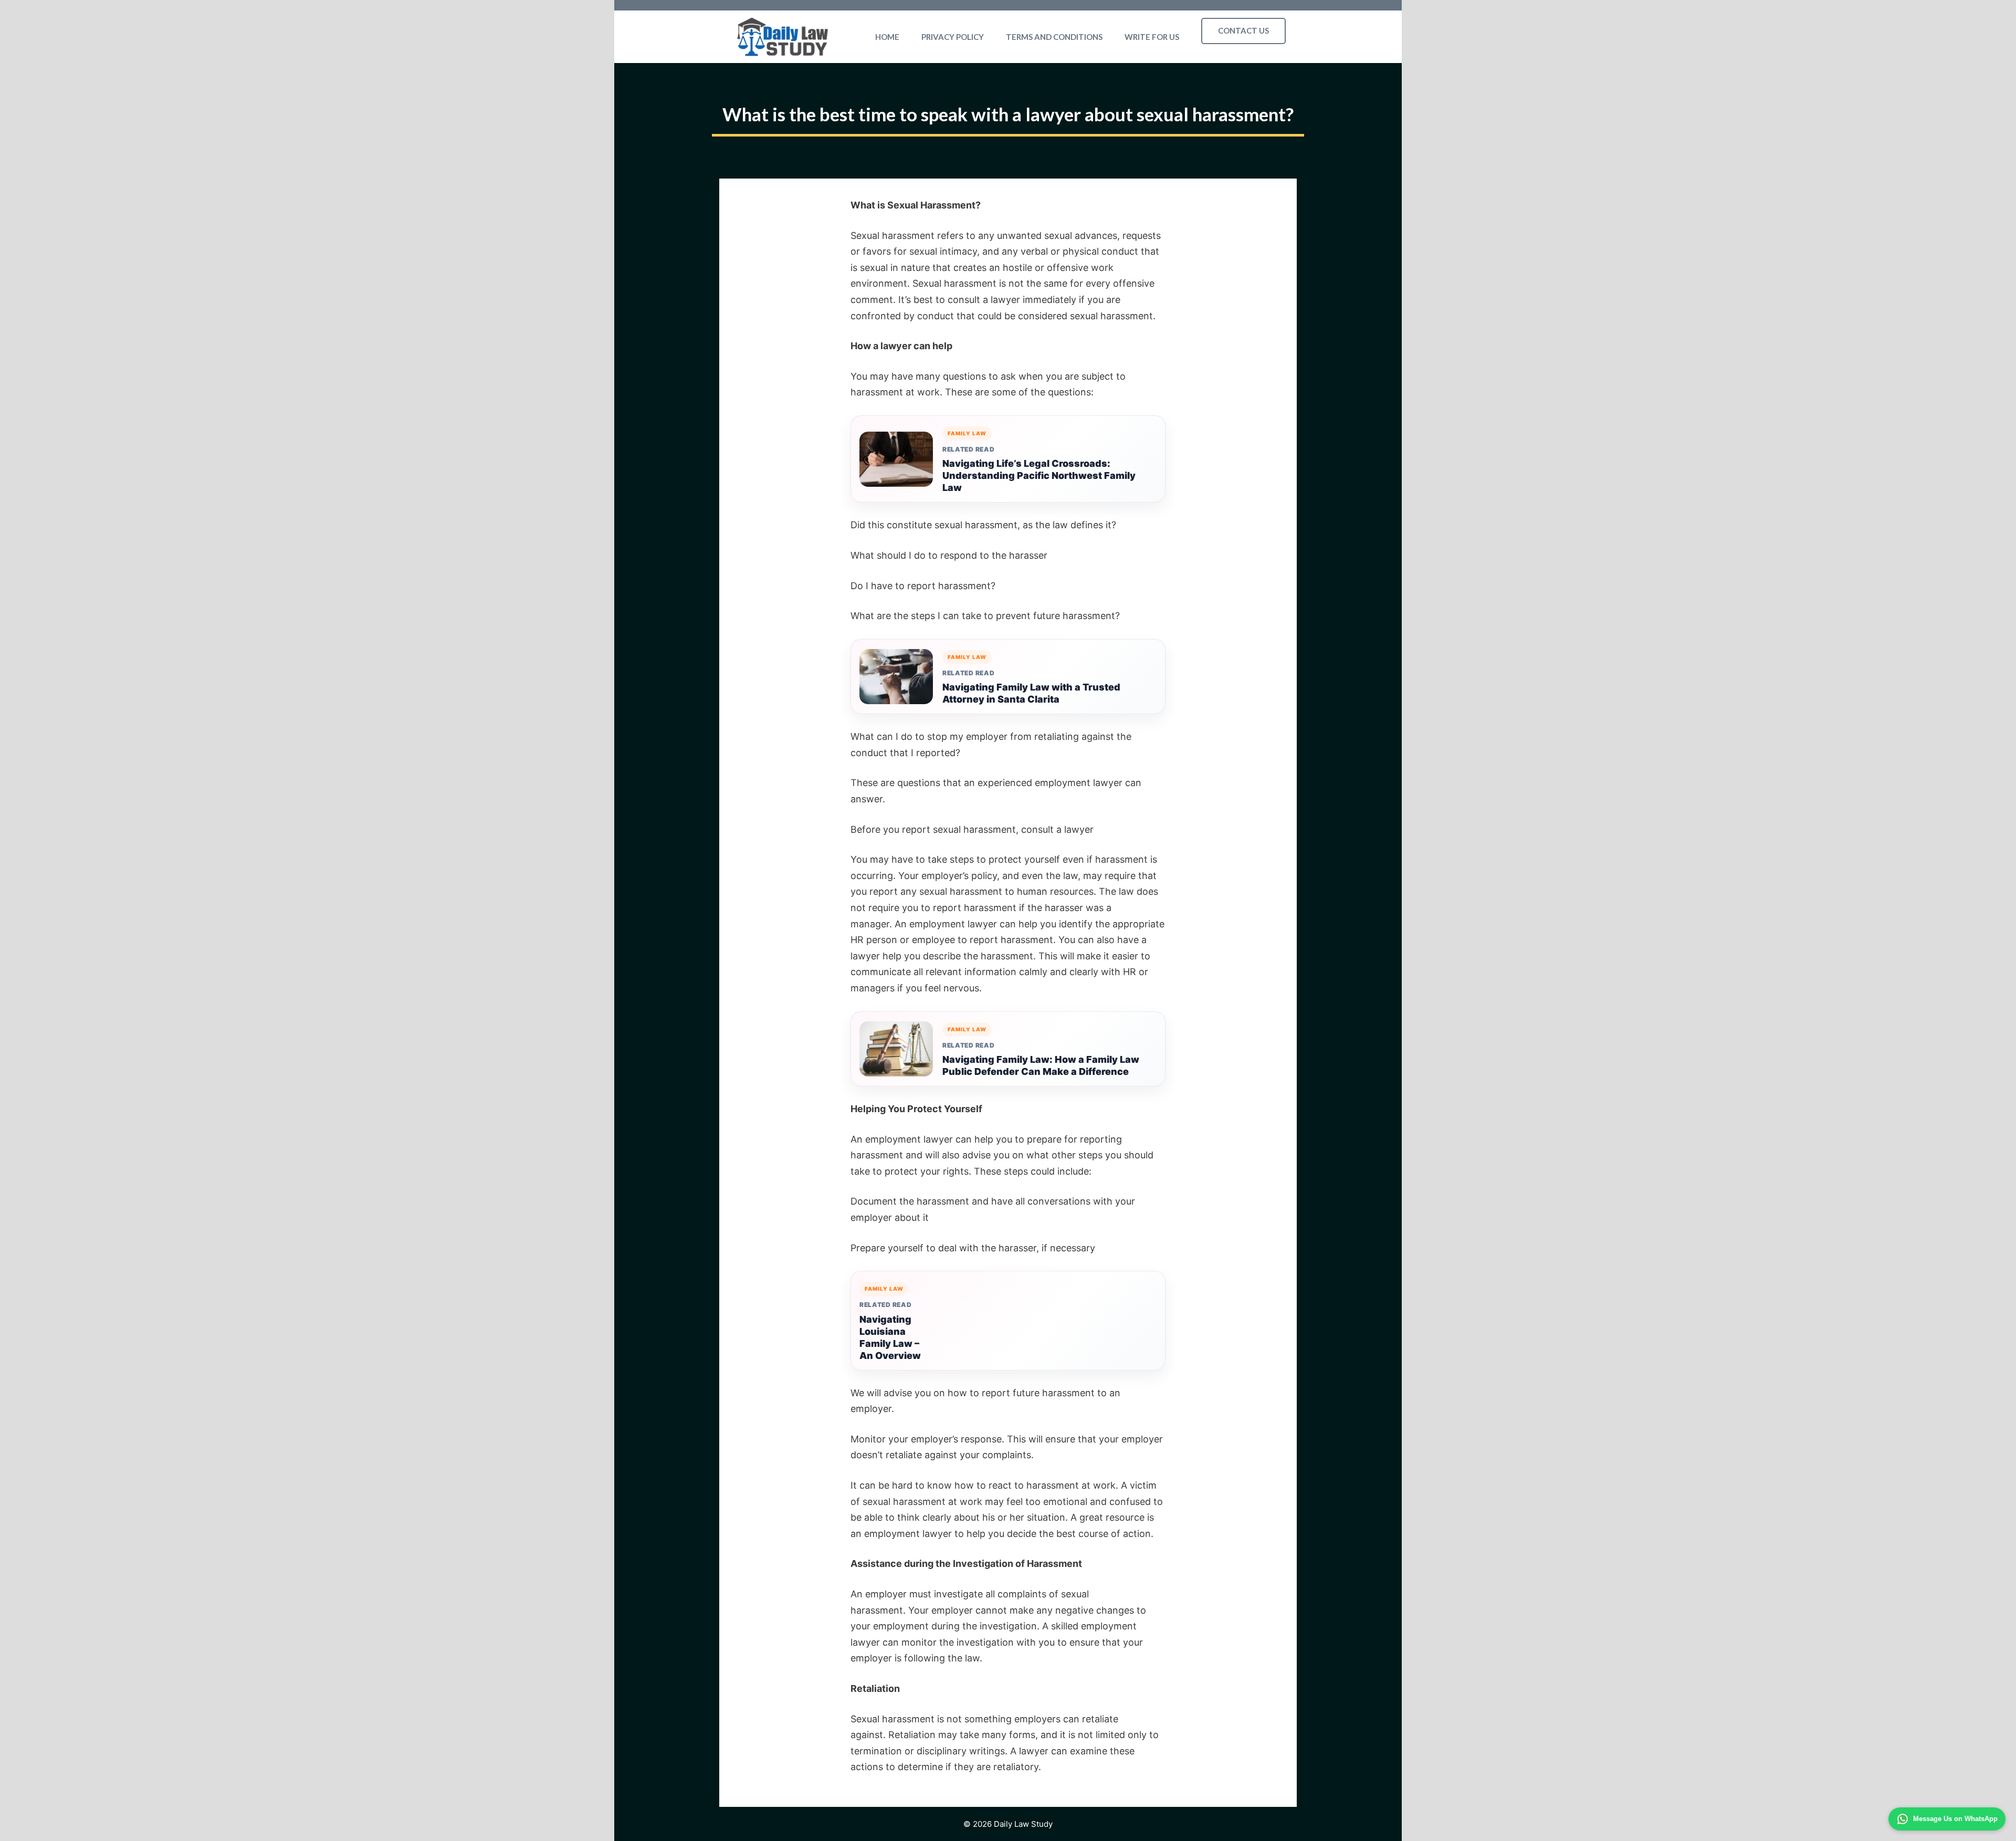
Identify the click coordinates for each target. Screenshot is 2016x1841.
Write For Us (1152, 37)
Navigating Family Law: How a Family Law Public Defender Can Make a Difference (1041, 1065)
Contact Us (1243, 30)
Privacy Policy (953, 37)
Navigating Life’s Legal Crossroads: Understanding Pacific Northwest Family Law (1039, 475)
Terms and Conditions (1054, 37)
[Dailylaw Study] (783, 37)
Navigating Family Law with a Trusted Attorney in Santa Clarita (1031, 693)
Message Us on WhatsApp (1955, 1819)
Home (887, 37)
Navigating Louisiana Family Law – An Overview (890, 1337)
